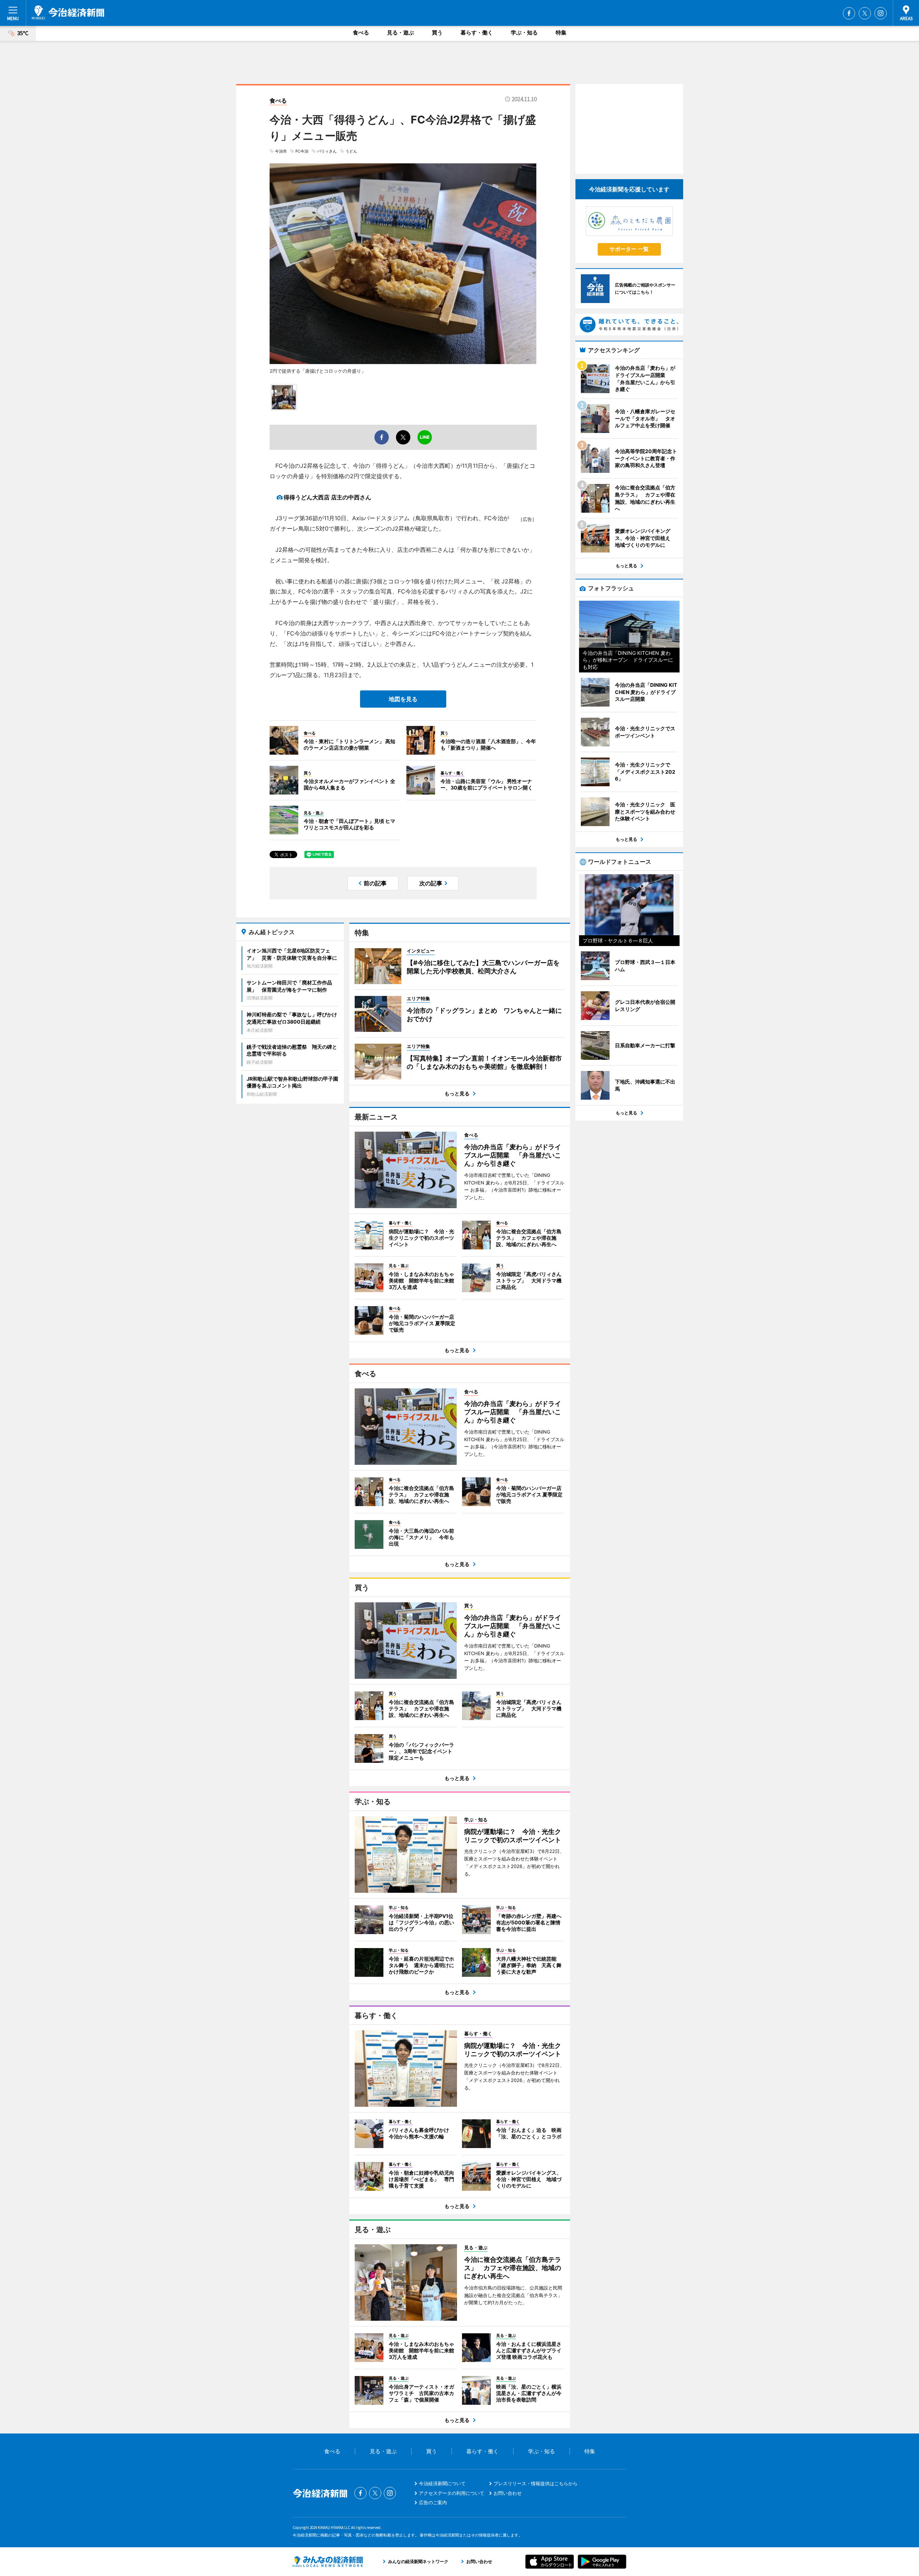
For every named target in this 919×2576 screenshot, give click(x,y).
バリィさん (327, 151)
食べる (361, 32)
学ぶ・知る (524, 32)
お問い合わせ (508, 2493)
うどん (351, 151)
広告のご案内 (433, 2502)
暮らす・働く (477, 32)
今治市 (281, 151)
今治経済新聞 (68, 13)
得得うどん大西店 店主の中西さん (327, 497)
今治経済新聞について (442, 2483)
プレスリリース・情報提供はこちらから (536, 2483)
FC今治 (302, 151)
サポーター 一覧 (629, 249)
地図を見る (403, 699)
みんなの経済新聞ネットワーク (328, 2562)
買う (437, 32)
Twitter (865, 13)
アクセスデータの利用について (452, 2493)
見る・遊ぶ (400, 32)
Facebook (849, 13)
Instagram (881, 13)
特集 (561, 32)
